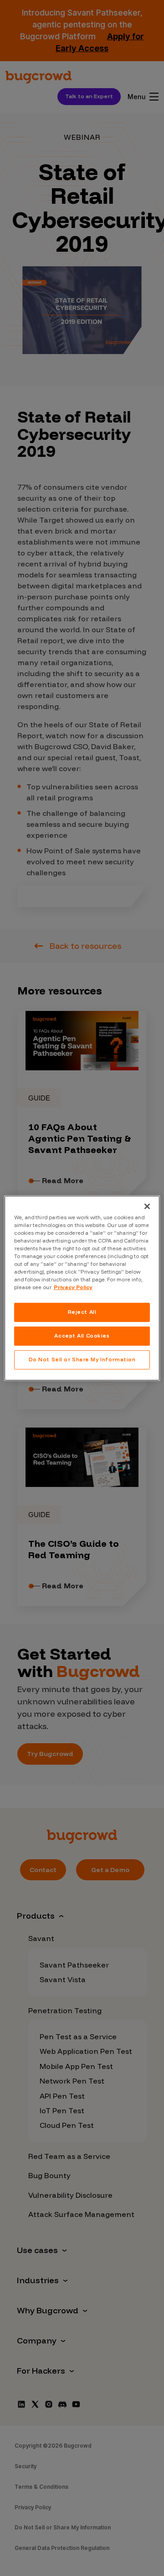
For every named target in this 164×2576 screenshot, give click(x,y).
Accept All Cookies (82, 1336)
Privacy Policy (73, 1287)
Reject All (82, 1312)
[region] (82, 1288)
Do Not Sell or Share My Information (82, 1359)
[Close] (147, 1206)
